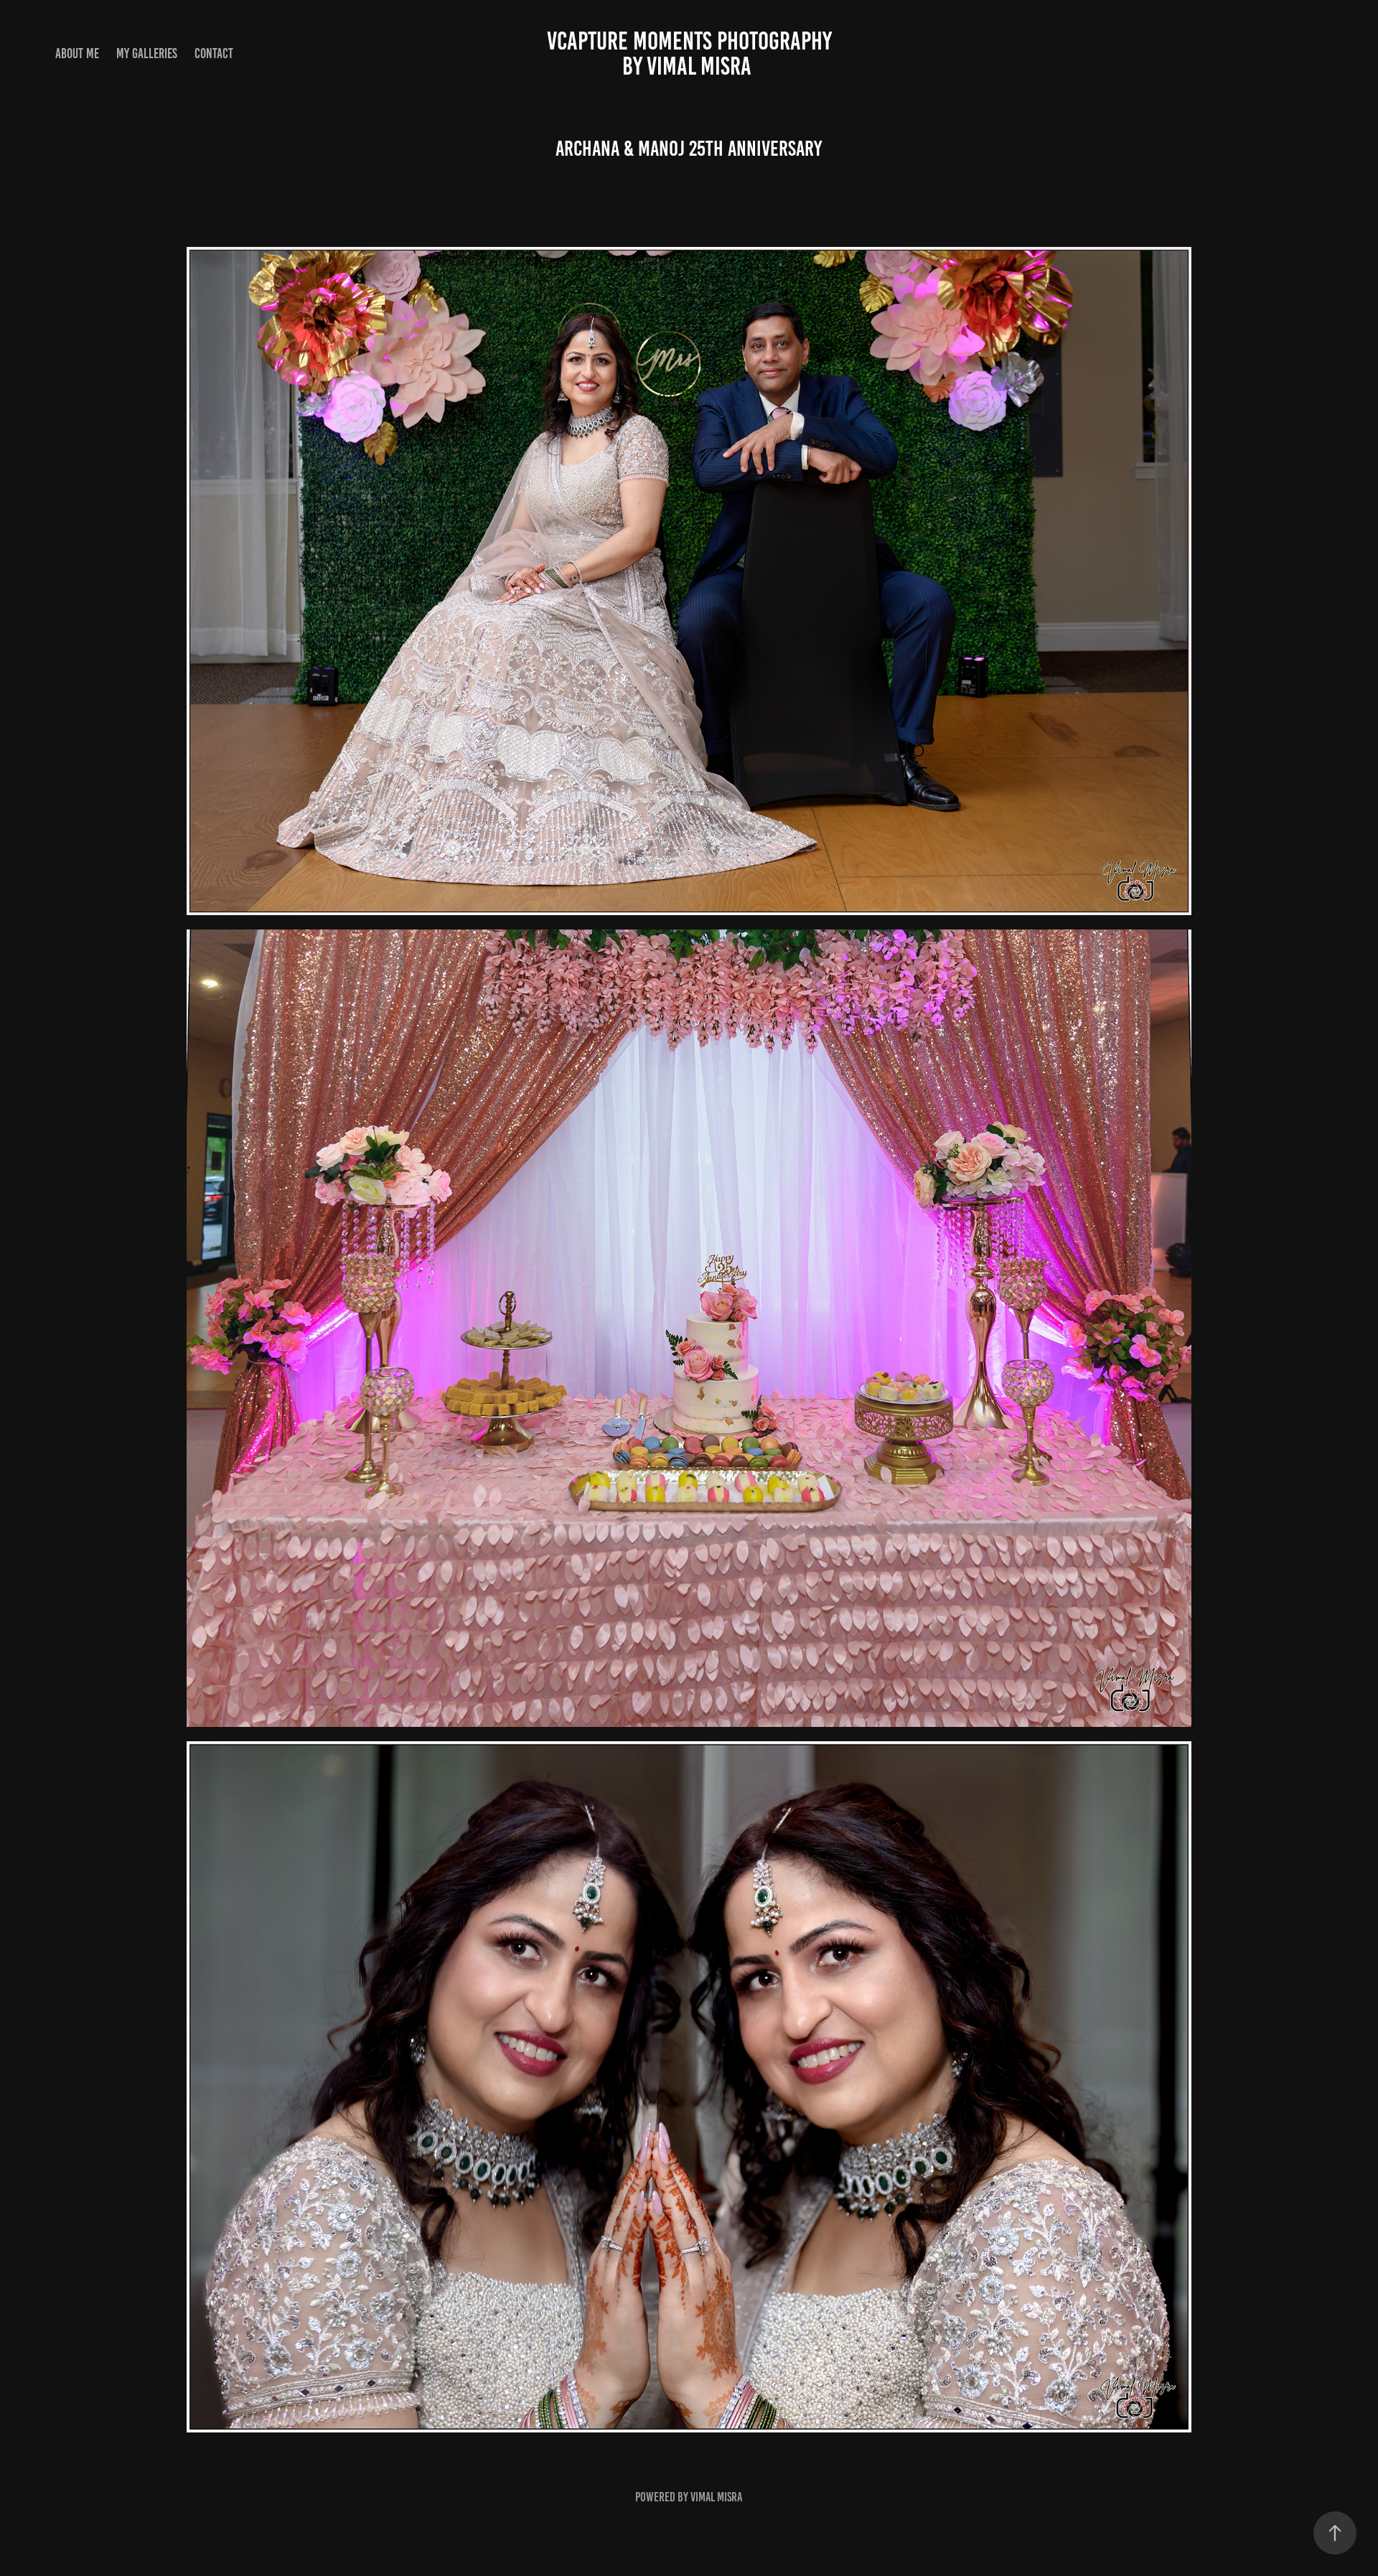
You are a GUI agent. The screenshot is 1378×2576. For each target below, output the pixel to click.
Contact (214, 53)
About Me (77, 53)
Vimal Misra (716, 2497)
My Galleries (147, 53)
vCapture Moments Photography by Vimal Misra (838, 53)
